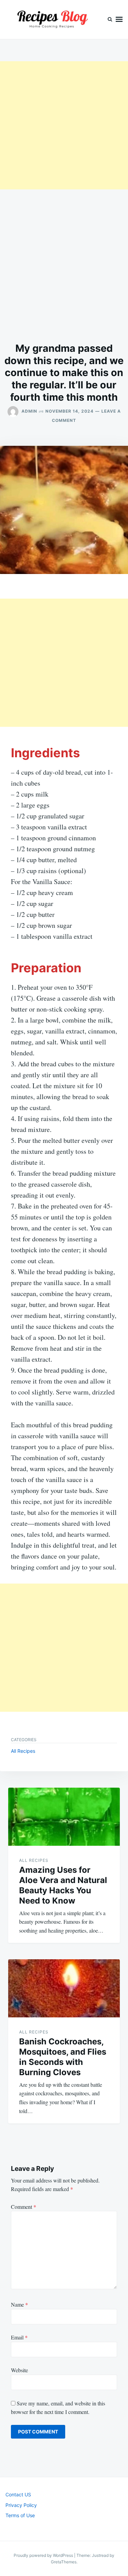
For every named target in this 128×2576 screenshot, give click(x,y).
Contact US (18, 2494)
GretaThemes (64, 2562)
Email (19, 2337)
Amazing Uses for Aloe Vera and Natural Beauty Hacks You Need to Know (63, 1885)
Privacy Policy (21, 2505)
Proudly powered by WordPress (44, 2555)
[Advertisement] (64, 125)
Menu (119, 19)
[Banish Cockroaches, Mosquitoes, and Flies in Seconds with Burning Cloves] (64, 1988)
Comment (24, 2207)
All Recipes (23, 1751)
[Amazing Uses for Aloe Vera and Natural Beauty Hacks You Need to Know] (64, 1817)
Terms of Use (20, 2515)
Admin (29, 411)
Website (19, 2370)
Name (19, 2304)
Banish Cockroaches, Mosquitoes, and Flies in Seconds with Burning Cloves (63, 2057)
